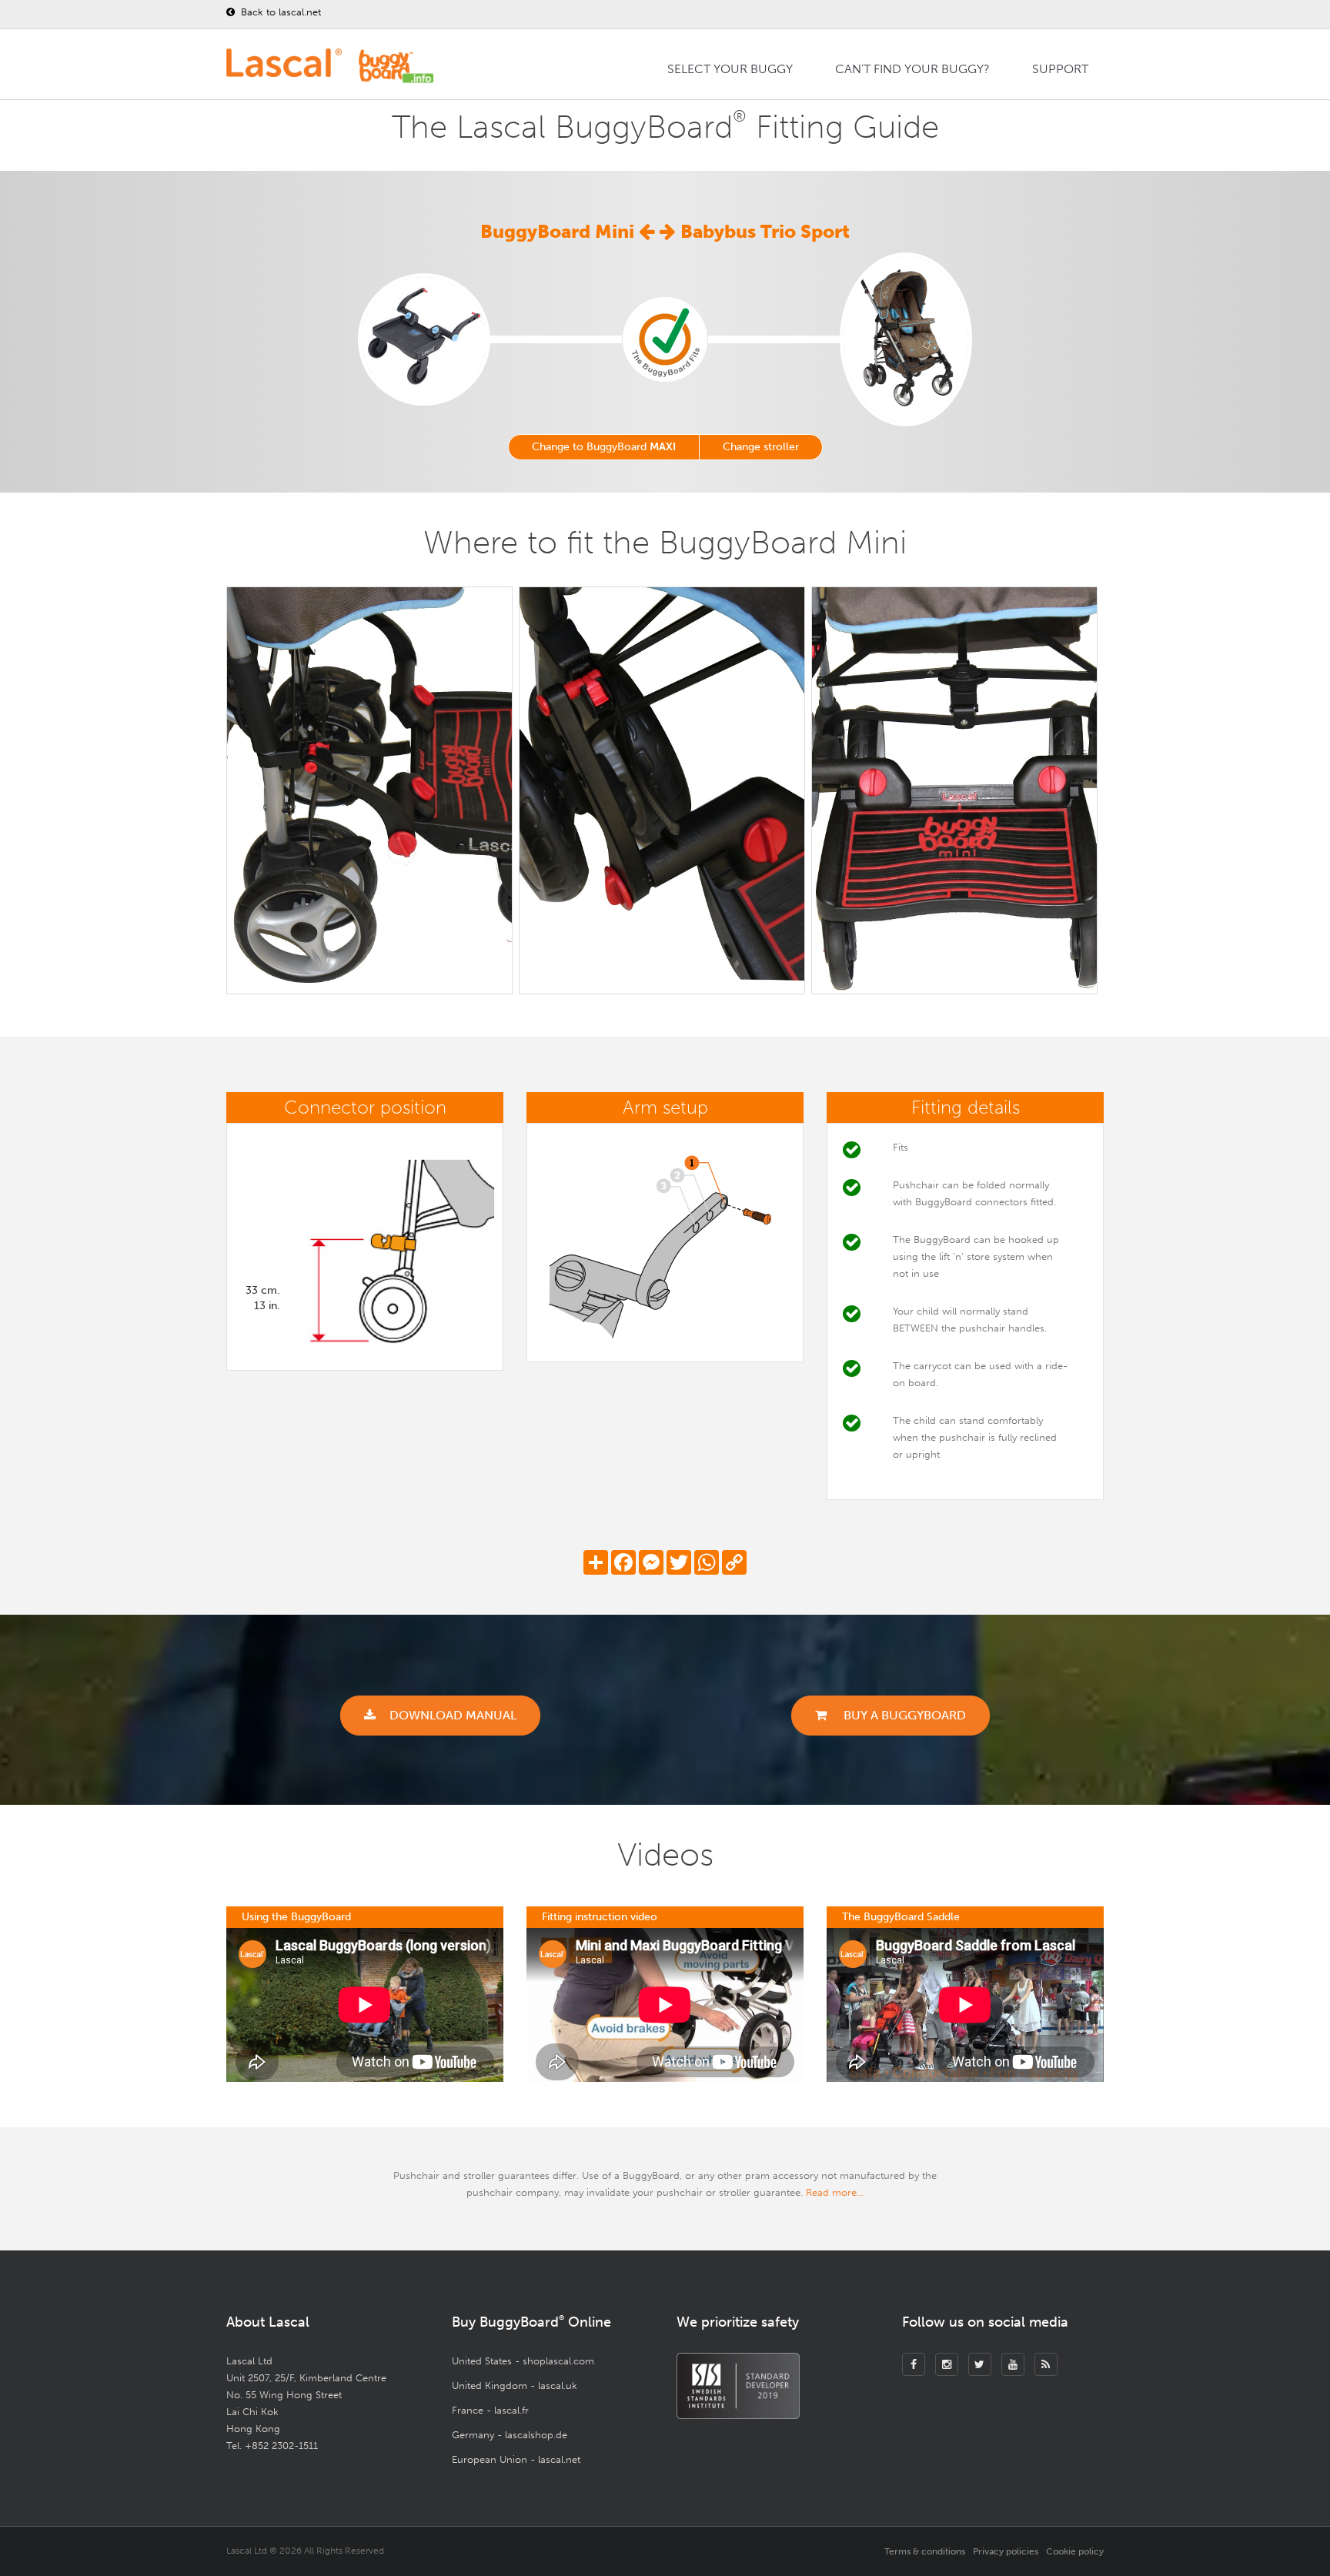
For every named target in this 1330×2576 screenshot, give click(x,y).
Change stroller (761, 447)
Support (1060, 69)
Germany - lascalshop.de (510, 2435)
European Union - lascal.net (516, 2459)
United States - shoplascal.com (523, 2361)
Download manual (453, 1715)
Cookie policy (1075, 2551)
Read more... (835, 2192)
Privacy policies (1006, 2551)
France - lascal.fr (490, 2410)
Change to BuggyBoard (604, 447)
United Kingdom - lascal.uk (515, 2386)
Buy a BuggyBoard (903, 1715)
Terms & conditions (925, 2551)
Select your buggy (730, 69)
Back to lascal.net (279, 12)
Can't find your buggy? (912, 69)
